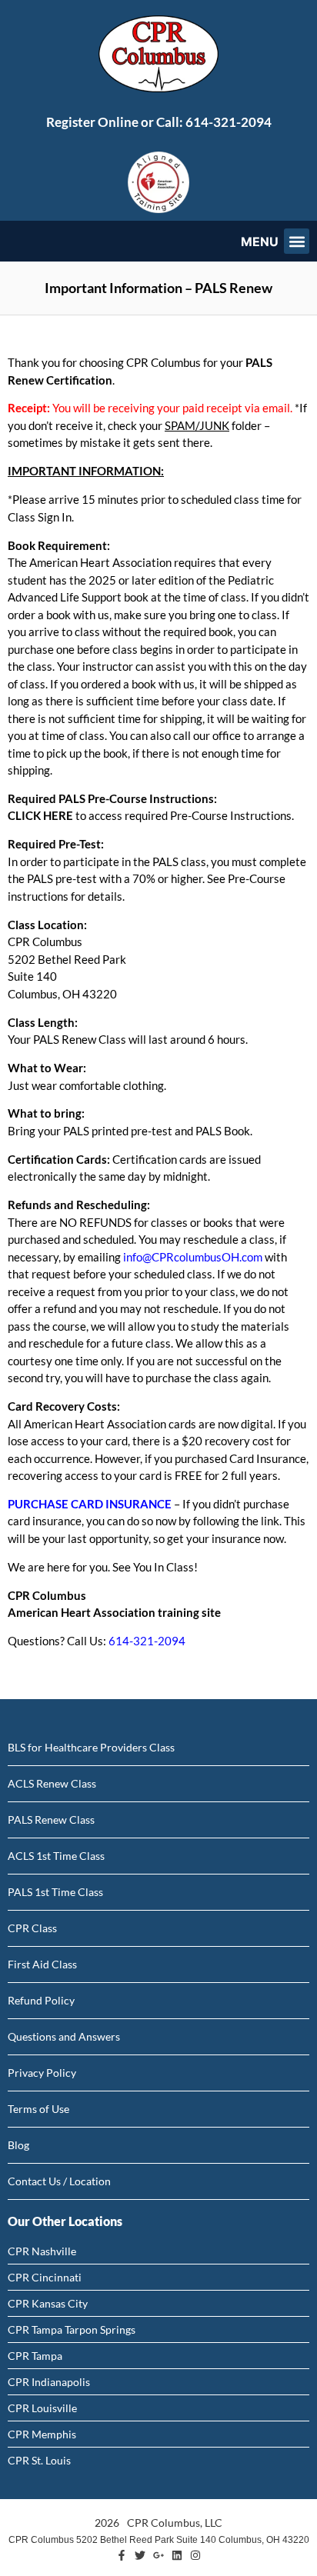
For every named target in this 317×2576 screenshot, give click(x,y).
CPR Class (32, 1928)
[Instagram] (195, 2555)
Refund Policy (41, 2000)
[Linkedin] (177, 2555)
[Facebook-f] (122, 2555)
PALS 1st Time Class (55, 1892)
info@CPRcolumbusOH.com (193, 1257)
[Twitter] (140, 2555)
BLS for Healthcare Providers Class (91, 1747)
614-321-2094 (229, 122)
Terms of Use (38, 2109)
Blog (18, 2145)
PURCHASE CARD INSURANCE (90, 1504)
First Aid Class (42, 1964)
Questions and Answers (64, 2036)
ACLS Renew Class (52, 1783)
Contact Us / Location (59, 2181)
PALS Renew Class (51, 1820)
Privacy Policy (42, 2073)
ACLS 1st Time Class (56, 1856)
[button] (297, 241)
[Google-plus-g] (158, 2555)
